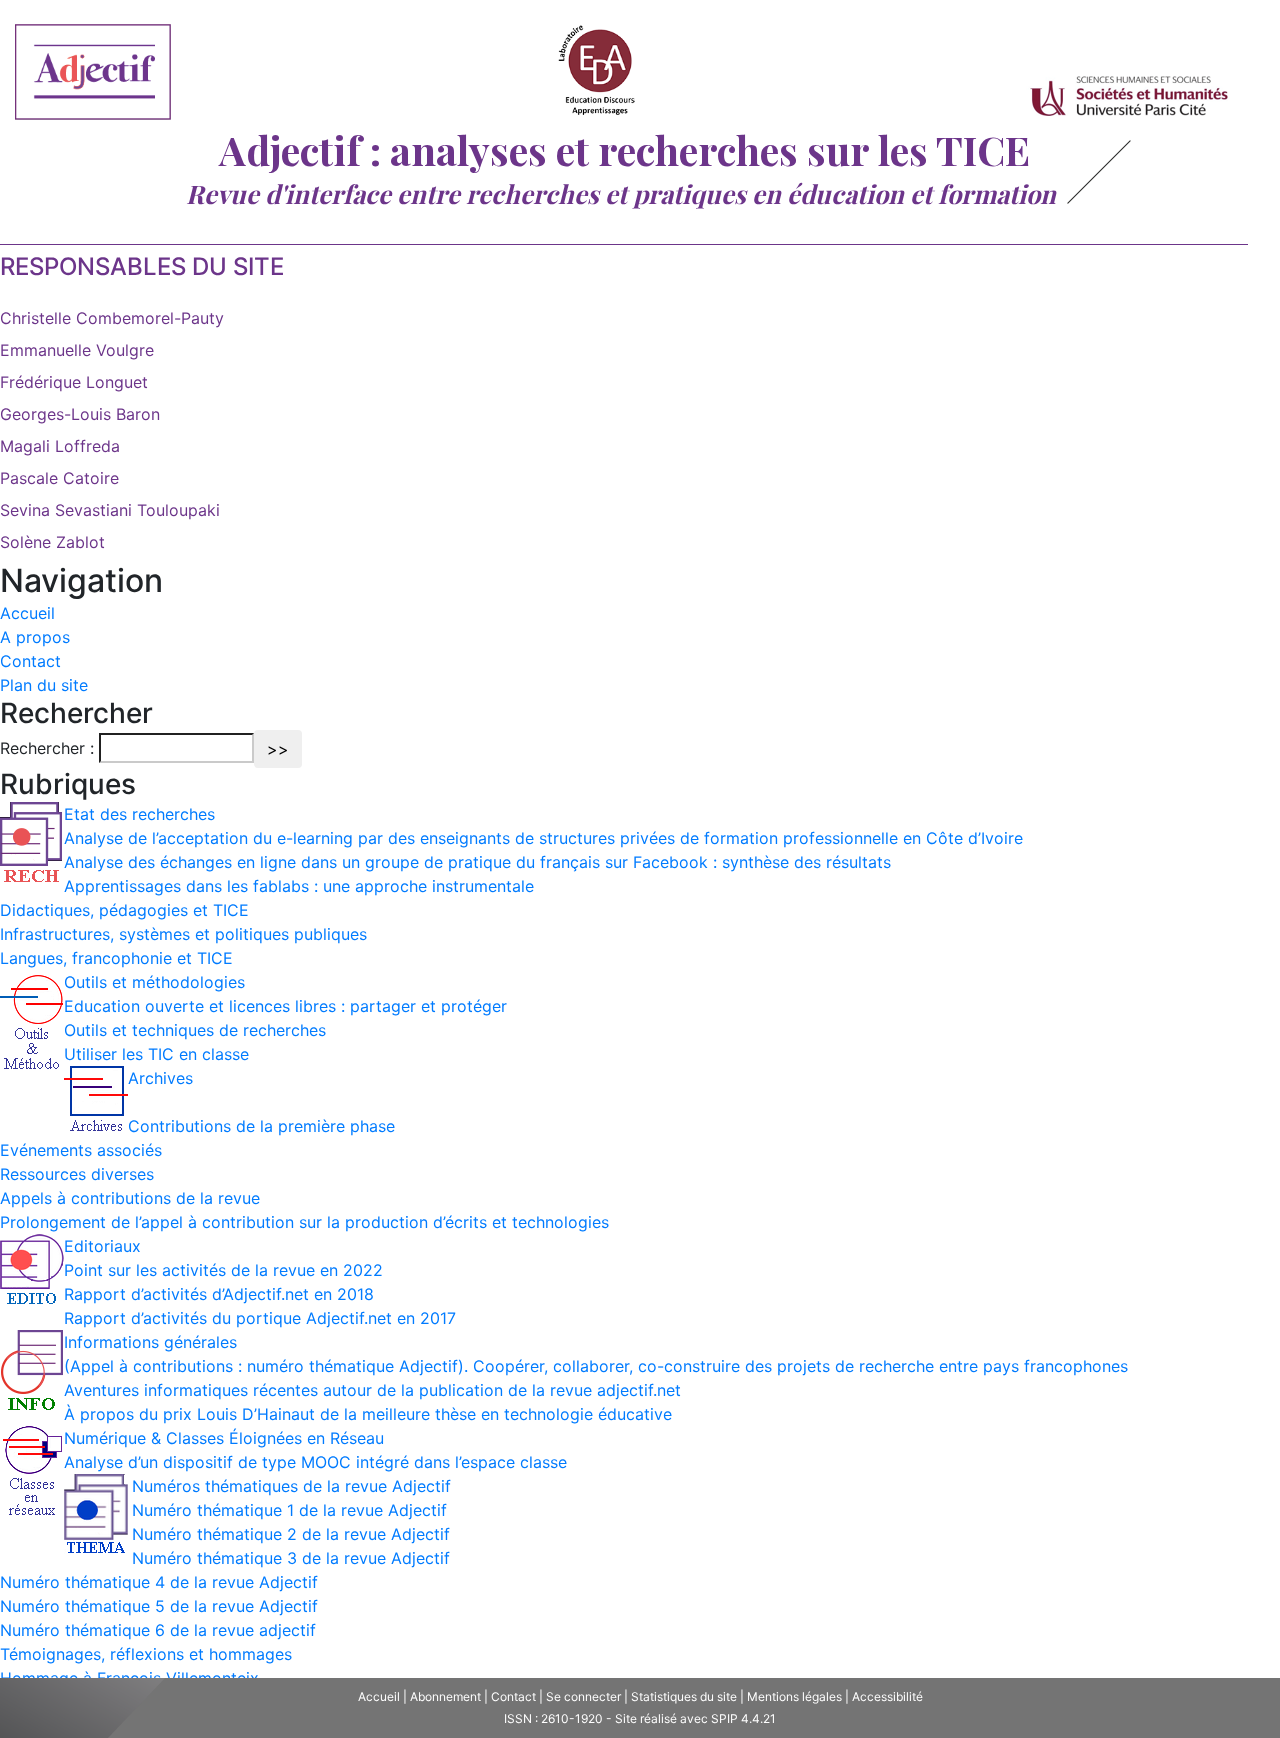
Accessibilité (887, 1696)
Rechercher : (47, 748)
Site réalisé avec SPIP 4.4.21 (695, 1718)
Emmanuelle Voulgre (77, 350)
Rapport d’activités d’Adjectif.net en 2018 (219, 1294)
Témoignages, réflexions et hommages (146, 1654)
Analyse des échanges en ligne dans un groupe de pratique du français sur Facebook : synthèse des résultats (477, 862)
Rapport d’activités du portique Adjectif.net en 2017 (260, 1318)
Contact (30, 661)
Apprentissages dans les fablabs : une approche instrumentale (299, 886)
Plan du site (44, 685)
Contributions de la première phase (261, 1126)
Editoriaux (102, 1246)
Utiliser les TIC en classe (156, 1054)
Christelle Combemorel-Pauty (112, 318)
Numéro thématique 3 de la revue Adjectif (291, 1558)
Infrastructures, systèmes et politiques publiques (183, 934)
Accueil (27, 613)
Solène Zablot (52, 542)
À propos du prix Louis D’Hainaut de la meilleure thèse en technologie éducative (368, 1414)
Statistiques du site (684, 1696)
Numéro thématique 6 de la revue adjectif (158, 1630)
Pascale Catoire (59, 478)
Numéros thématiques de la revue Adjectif (291, 1486)
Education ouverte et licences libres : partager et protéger (285, 1006)
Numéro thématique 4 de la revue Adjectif (159, 1582)
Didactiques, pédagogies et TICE (124, 910)
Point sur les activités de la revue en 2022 (223, 1270)
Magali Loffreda (60, 446)
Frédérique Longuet (74, 382)
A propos (35, 637)
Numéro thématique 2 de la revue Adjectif (291, 1534)
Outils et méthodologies (154, 982)
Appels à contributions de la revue (130, 1198)
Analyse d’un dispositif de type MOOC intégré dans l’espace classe (315, 1462)
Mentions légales (794, 1696)
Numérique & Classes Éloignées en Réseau (224, 1438)
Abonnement (445, 1696)
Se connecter (583, 1696)
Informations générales (150, 1342)
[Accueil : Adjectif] (93, 75)
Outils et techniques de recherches (195, 1030)
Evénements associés (81, 1150)
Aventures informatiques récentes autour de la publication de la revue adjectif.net (372, 1390)
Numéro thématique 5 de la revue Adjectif (159, 1606)
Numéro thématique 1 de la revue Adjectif (289, 1510)
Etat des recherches (139, 814)
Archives (160, 1078)
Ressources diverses (77, 1174)
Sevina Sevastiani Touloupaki (110, 510)
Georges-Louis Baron (80, 414)
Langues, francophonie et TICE (116, 958)
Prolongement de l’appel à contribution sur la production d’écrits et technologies (304, 1222)
